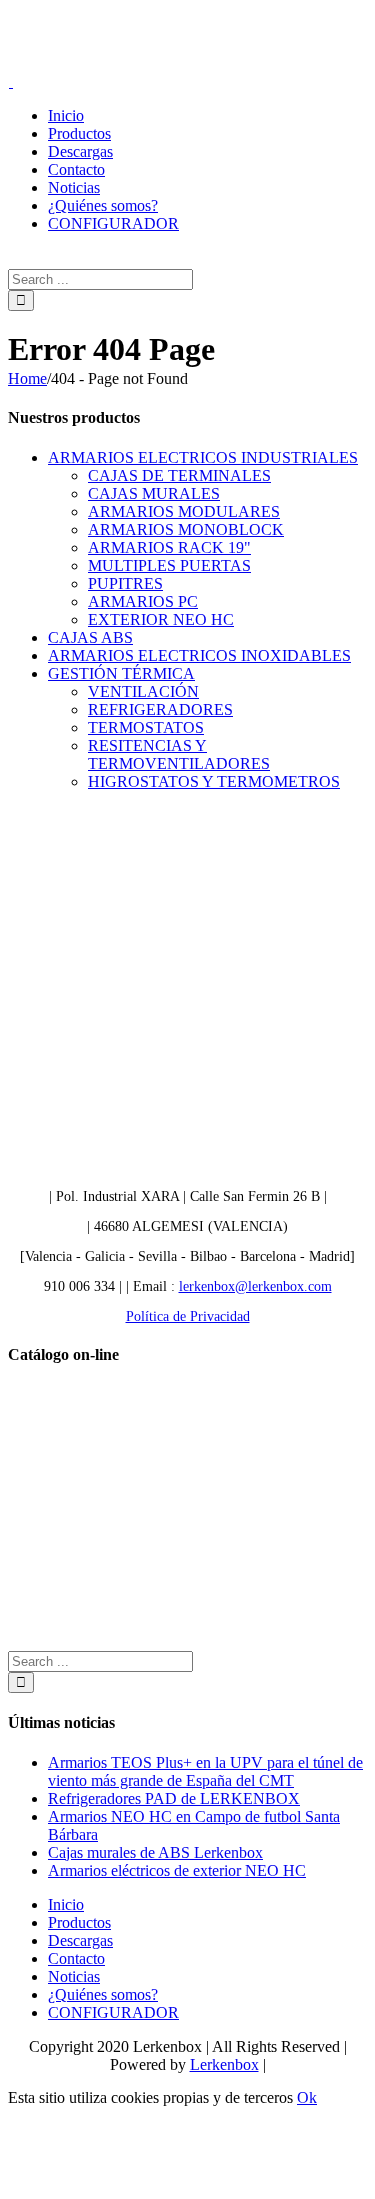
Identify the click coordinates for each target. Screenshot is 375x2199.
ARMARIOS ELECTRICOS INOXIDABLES (199, 655)
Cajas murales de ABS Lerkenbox (155, 1852)
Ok (307, 2097)
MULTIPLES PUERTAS (169, 565)
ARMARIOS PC (143, 601)
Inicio (66, 1904)
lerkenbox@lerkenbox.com (255, 1286)
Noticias (74, 1976)
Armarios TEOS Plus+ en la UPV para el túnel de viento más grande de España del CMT (205, 1771)
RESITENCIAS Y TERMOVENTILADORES (179, 754)
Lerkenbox (224, 2064)
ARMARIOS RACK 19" (169, 547)
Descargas (80, 1940)
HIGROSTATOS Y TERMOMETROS (214, 781)
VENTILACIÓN (143, 691)
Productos (79, 1922)
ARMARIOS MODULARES (184, 511)
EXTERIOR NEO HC (161, 619)
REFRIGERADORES (160, 709)
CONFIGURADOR (113, 2012)
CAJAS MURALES (154, 493)
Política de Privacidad (188, 1316)
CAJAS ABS (90, 637)
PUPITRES (125, 583)
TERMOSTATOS (146, 727)
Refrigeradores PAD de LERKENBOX (174, 1798)
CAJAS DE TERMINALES (179, 475)
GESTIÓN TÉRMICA (121, 673)
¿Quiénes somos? (103, 1994)
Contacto (76, 1958)
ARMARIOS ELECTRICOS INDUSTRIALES (203, 457)
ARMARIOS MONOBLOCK (186, 529)
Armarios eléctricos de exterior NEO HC (177, 1870)
